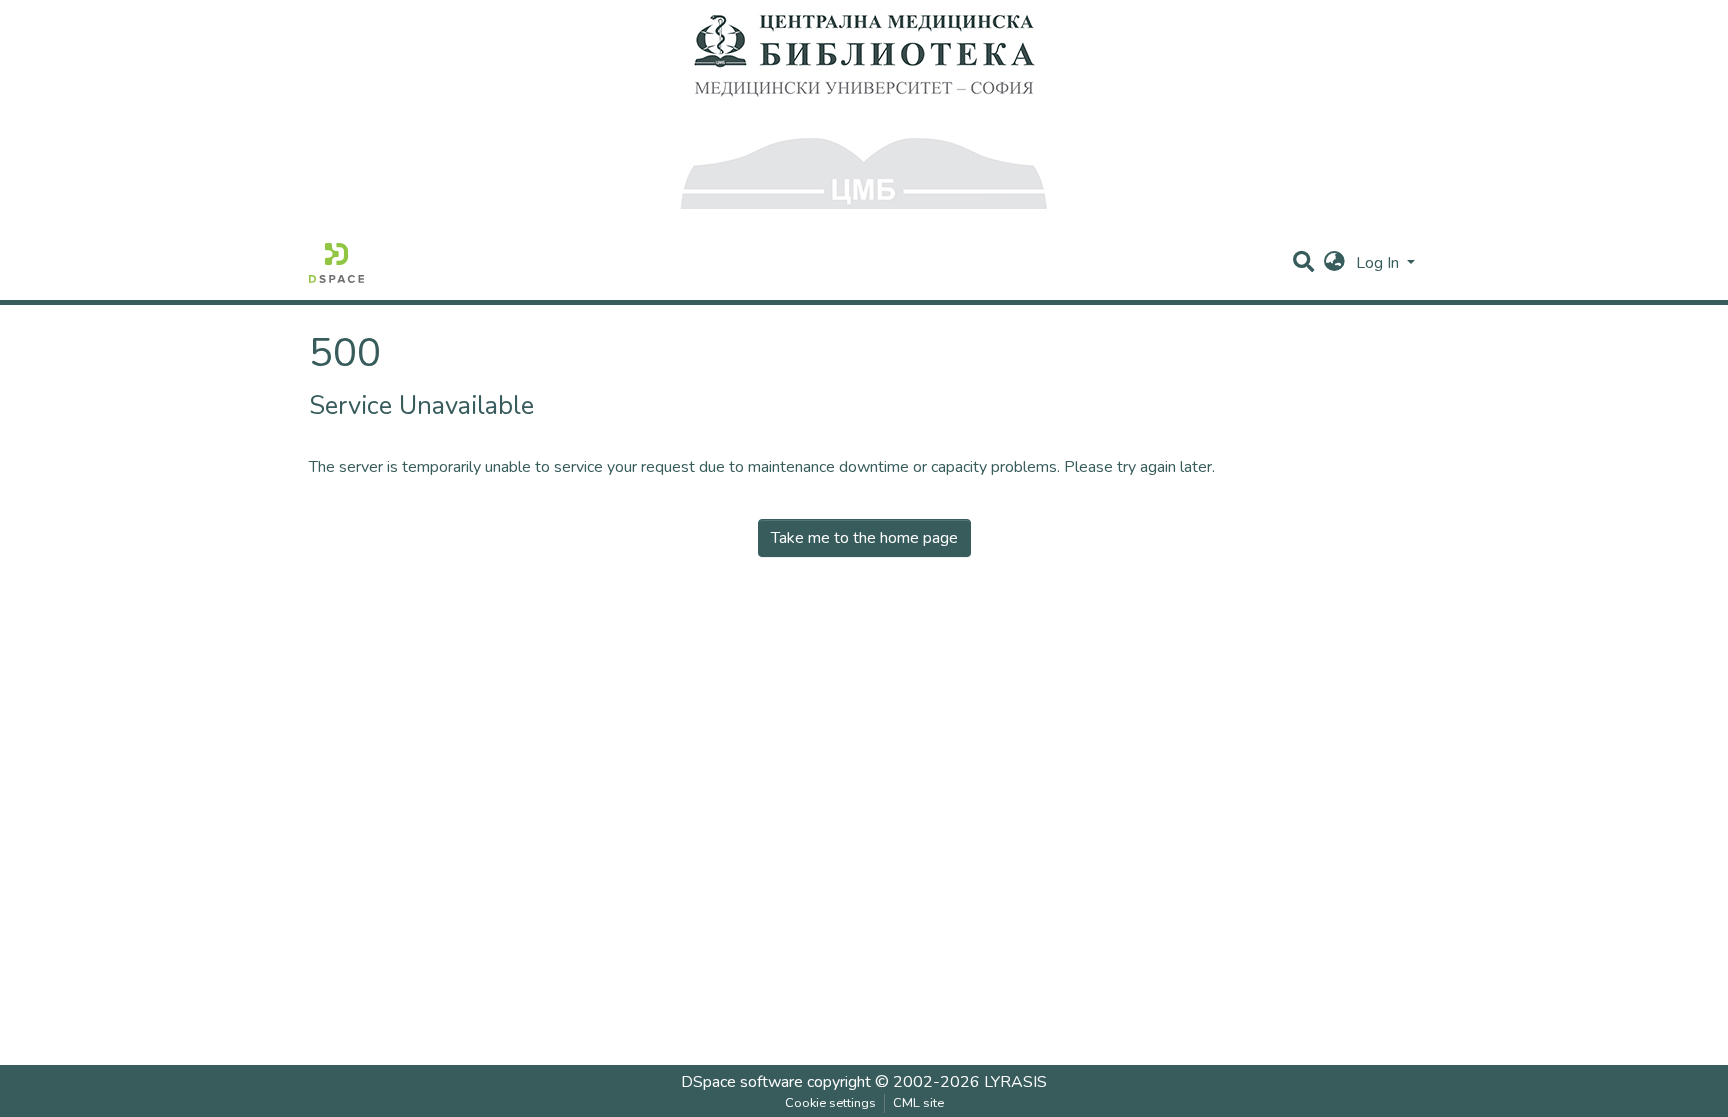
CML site (918, 1103)
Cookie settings (830, 1103)
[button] (1334, 263)
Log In (1379, 263)
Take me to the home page (864, 538)
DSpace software (742, 1082)
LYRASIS (1015, 1082)
